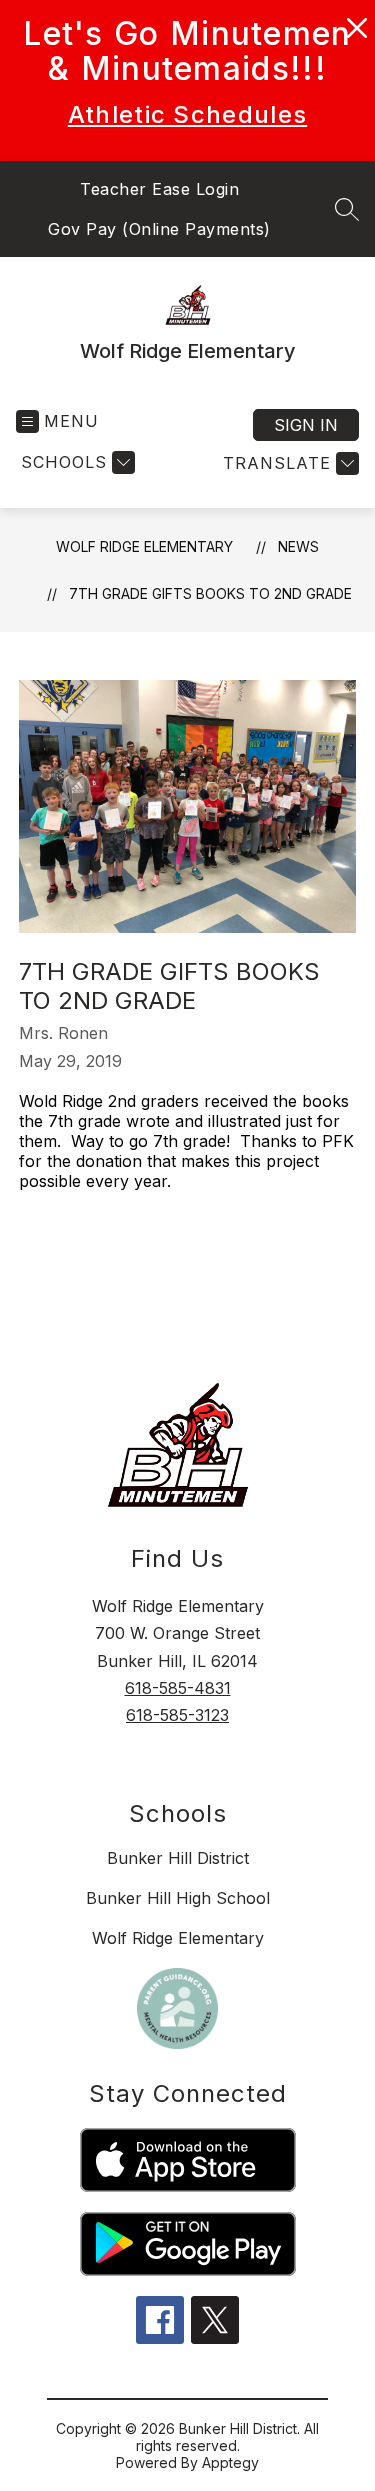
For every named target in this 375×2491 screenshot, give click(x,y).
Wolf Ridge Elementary (144, 546)
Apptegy (230, 2462)
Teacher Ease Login (159, 189)
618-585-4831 (178, 1688)
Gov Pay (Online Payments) (159, 229)
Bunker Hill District (178, 1858)
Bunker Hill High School (178, 1898)
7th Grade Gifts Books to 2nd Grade (210, 593)
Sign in (306, 425)
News (298, 546)
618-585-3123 (177, 1715)
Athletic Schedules (187, 114)
